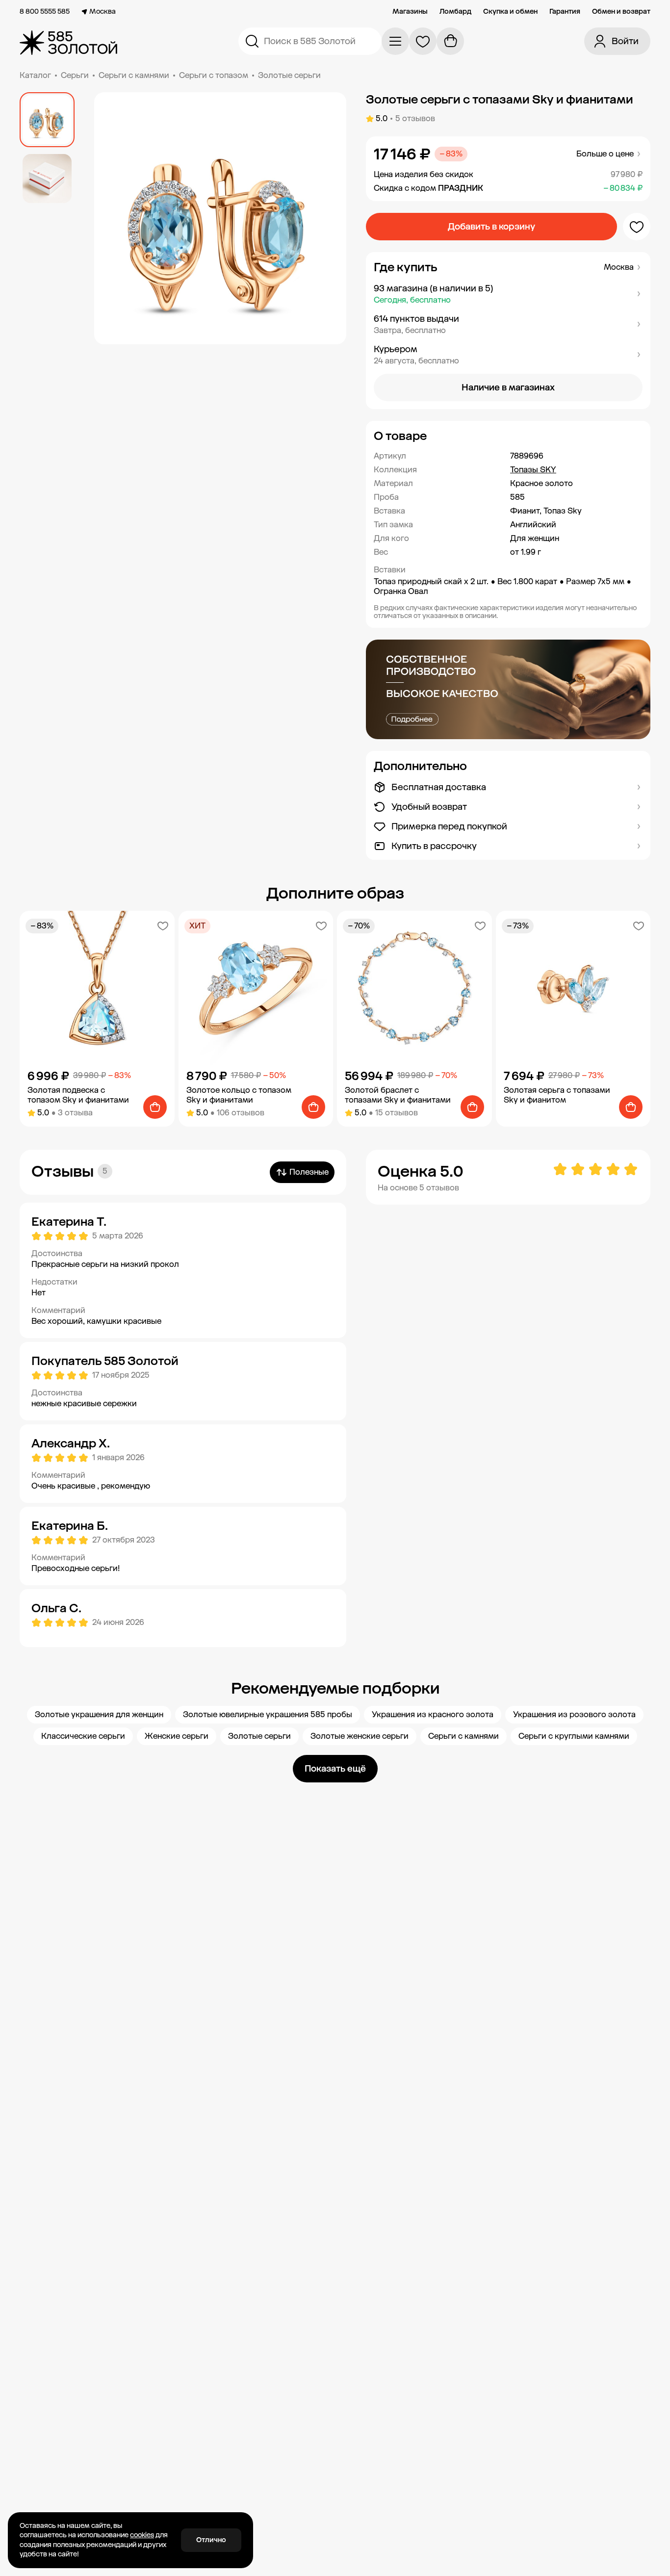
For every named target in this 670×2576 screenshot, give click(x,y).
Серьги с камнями (134, 75)
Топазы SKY (533, 470)
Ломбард (455, 12)
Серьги (75, 75)
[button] (508, 294)
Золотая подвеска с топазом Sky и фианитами (78, 1095)
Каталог (35, 75)
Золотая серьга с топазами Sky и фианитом (557, 1095)
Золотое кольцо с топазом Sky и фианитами (239, 1095)
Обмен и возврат (621, 12)
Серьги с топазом (214, 75)
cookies (142, 2535)
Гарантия (565, 12)
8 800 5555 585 (45, 12)
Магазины (410, 12)
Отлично (211, 2540)
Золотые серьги (289, 75)
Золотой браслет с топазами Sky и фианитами (398, 1095)
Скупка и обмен (510, 12)
